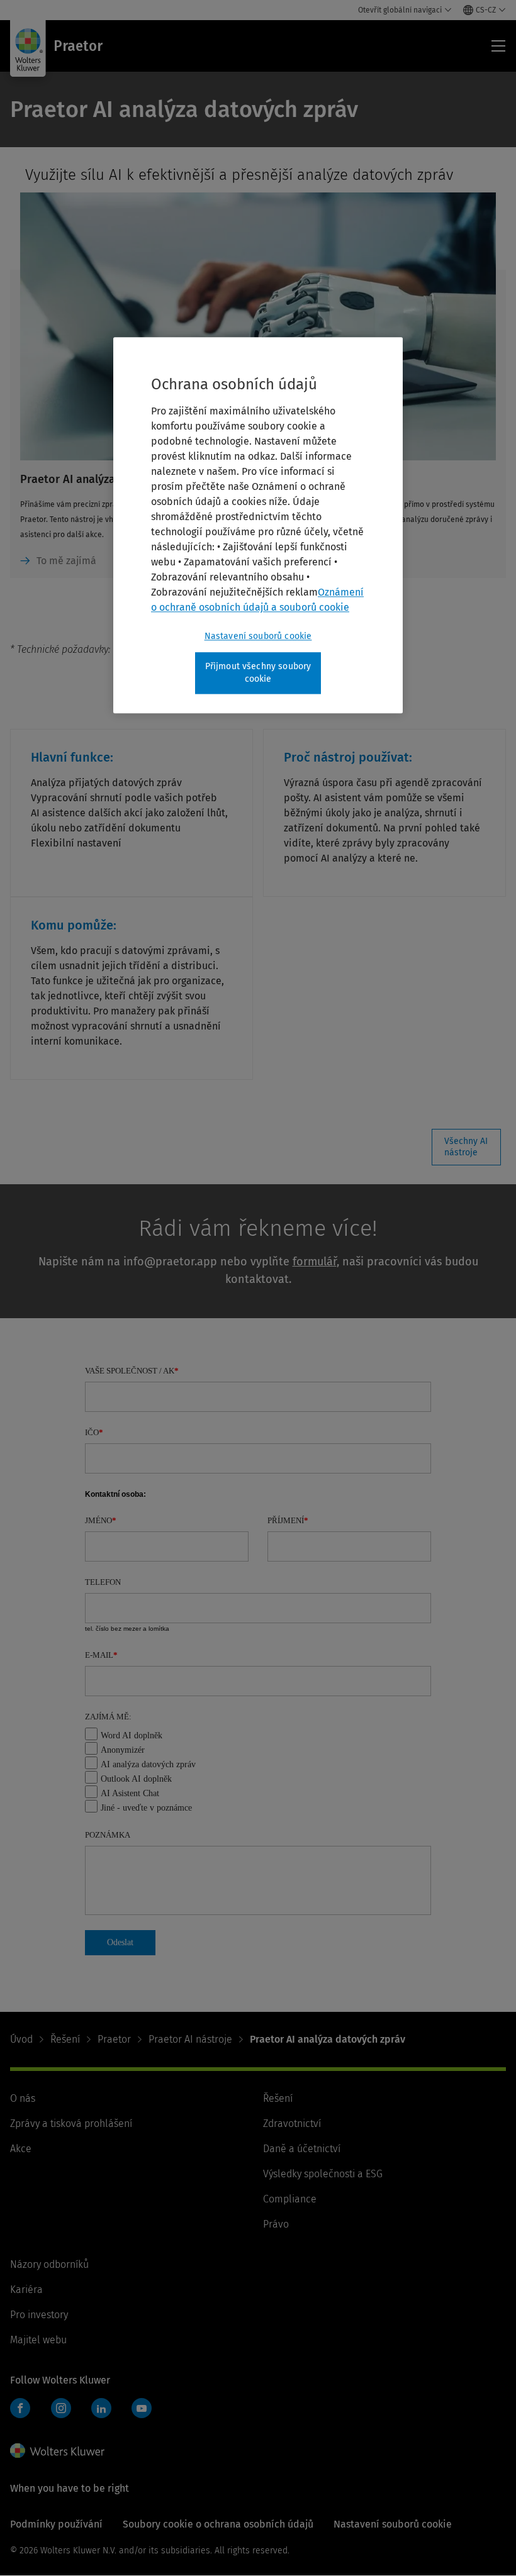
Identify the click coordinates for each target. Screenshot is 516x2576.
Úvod (21, 2039)
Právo (276, 2224)
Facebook (20, 2408)
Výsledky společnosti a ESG (323, 2174)
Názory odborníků (49, 2264)
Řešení (65, 2039)
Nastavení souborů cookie (258, 637)
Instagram (61, 2408)
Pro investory (39, 2315)
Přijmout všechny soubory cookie (258, 673)
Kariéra (26, 2290)
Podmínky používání (56, 2524)
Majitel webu (38, 2340)
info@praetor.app (170, 1262)
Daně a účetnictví (302, 2149)
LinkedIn (101, 2408)
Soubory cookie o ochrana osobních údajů (218, 2524)
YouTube (142, 2408)
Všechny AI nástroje (466, 1147)
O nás (23, 2098)
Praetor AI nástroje (190, 2039)
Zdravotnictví (292, 2124)
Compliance (290, 2199)
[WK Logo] (57, 2451)
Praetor (114, 2039)
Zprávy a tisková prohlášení (71, 2124)
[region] (258, 525)
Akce (21, 2149)
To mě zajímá (66, 561)
